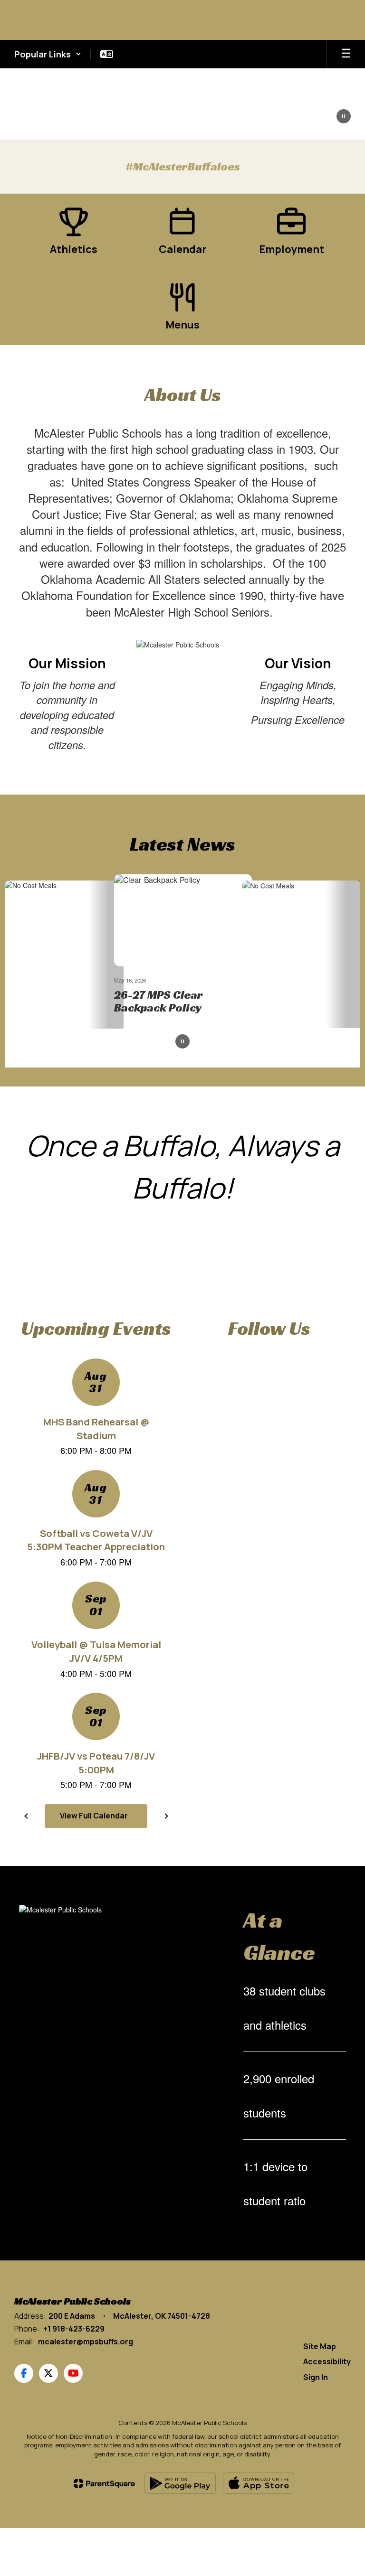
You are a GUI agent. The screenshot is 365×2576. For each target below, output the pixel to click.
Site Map (320, 2346)
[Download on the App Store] (259, 2484)
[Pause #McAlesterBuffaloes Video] (344, 117)
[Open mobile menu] (346, 54)
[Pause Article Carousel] (182, 1043)
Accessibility (327, 2362)
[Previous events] (26, 1816)
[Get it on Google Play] (180, 2484)
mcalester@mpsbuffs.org (86, 2342)
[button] (48, 54)
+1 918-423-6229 (74, 2329)
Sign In (316, 2378)
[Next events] (166, 1816)
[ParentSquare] (104, 2483)
